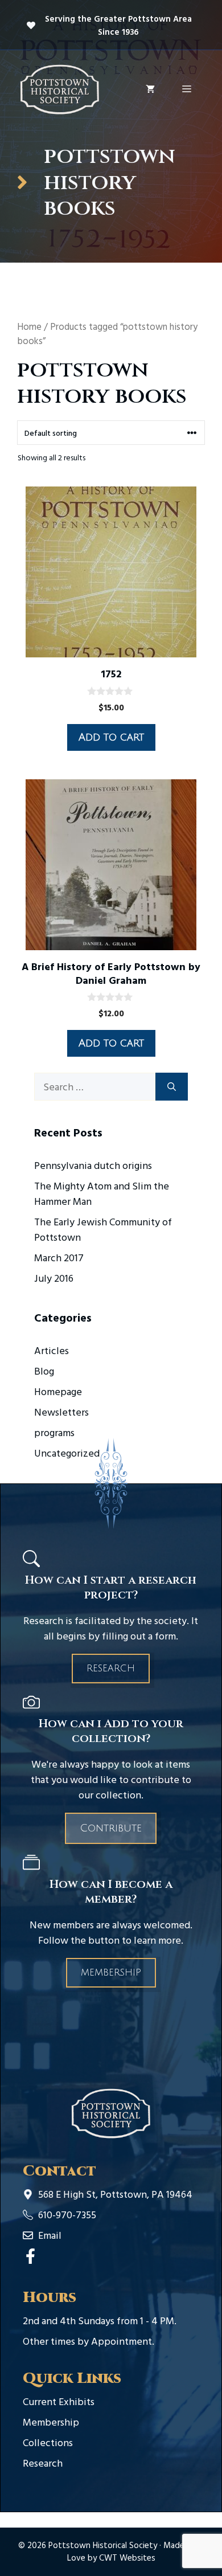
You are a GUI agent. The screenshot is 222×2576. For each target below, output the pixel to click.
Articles (52, 1350)
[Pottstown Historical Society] (60, 88)
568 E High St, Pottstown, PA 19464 (115, 2194)
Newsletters (61, 1412)
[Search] (172, 1087)
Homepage (58, 1391)
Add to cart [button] (111, 737)
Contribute (111, 1828)
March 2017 (59, 1258)
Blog (44, 1371)
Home (29, 326)
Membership (111, 1973)
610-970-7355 (67, 2215)
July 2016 (54, 1278)
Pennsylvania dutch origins (93, 1165)
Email (50, 2235)
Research (111, 1669)
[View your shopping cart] (150, 89)
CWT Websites (127, 2557)
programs (54, 1432)
